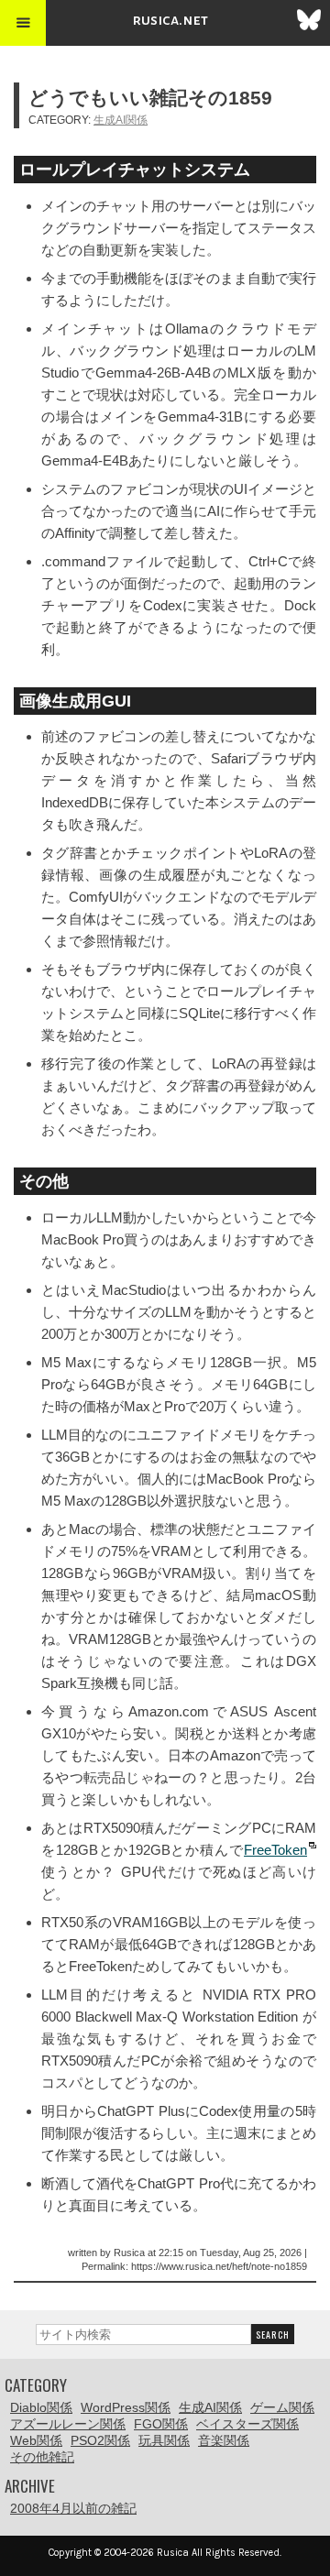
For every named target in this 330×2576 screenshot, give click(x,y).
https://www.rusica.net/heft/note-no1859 (219, 2266)
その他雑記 (42, 2457)
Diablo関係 (41, 2407)
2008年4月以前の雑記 (73, 2508)
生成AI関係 (121, 120)
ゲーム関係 (282, 2407)
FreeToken (275, 1850)
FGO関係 (161, 2424)
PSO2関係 (100, 2440)
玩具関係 (164, 2440)
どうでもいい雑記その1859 (150, 98)
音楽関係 (224, 2440)
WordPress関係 (126, 2407)
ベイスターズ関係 (247, 2424)
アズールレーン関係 (68, 2424)
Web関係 (36, 2440)
